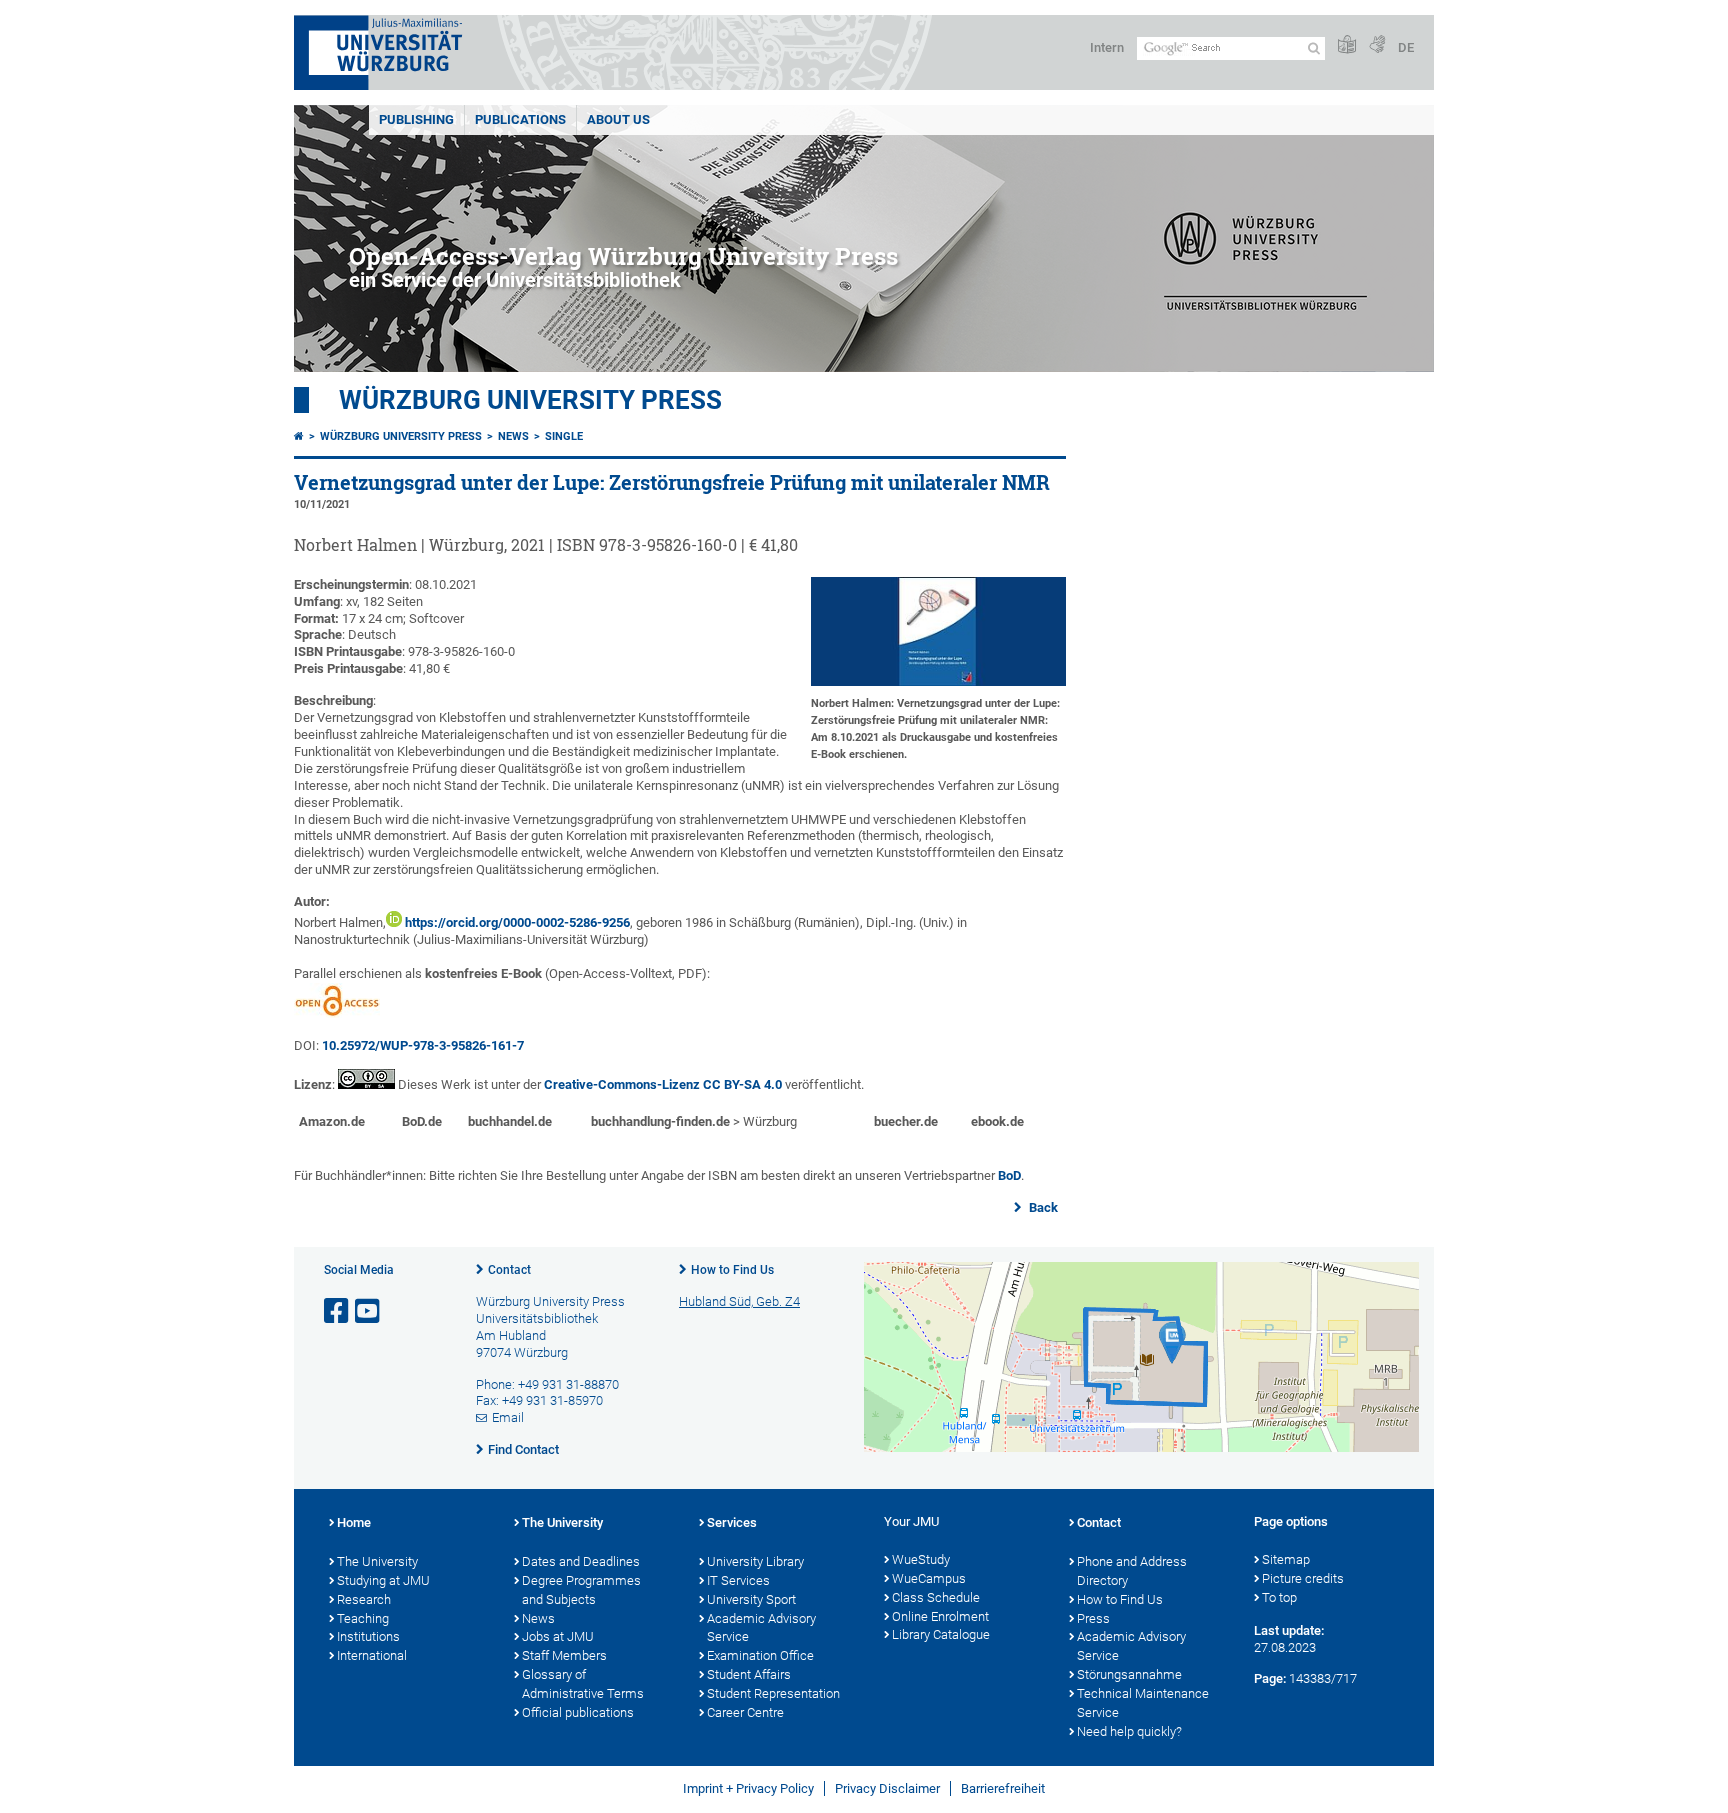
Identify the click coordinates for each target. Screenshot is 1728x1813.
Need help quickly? (1129, 1731)
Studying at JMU (383, 1580)
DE (1406, 47)
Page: (1270, 1678)
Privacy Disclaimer (887, 1788)
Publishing (416, 119)
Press (1093, 1618)
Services (732, 1522)
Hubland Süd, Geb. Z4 (739, 1301)
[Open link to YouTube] (369, 1311)
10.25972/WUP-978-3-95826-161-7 (423, 1045)
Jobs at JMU (558, 1636)
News (513, 436)
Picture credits (1303, 1578)
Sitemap (1286, 1559)
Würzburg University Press (530, 400)
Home (354, 1522)
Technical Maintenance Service (1143, 1703)
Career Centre (745, 1712)
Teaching (363, 1618)
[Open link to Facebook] (338, 1311)
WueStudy (921, 1559)
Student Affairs (749, 1674)
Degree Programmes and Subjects (581, 1590)
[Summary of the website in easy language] (1347, 45)
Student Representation (773, 1693)
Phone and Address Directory (1132, 1571)
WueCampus (929, 1578)
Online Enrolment (940, 1616)
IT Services (738, 1580)
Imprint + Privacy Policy (748, 1788)
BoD (1009, 1175)
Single (564, 436)
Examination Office (760, 1655)
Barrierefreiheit (1003, 1788)
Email (508, 1417)
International (372, 1655)
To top (1279, 1597)
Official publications (578, 1712)
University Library (755, 1561)
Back (1042, 1207)
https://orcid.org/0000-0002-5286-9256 (517, 922)
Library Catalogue (941, 1634)
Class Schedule (936, 1597)
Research (364, 1599)
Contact (509, 1270)
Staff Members (564, 1655)
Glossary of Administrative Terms (583, 1684)
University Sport (751, 1599)
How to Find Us (732, 1270)
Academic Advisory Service (761, 1628)
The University (377, 1561)
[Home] (299, 436)
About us (618, 119)
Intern (1107, 47)
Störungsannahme (1129, 1674)
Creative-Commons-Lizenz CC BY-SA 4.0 (663, 1084)
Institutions (368, 1636)
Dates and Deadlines (581, 1561)
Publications (520, 119)
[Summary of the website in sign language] (1377, 45)
